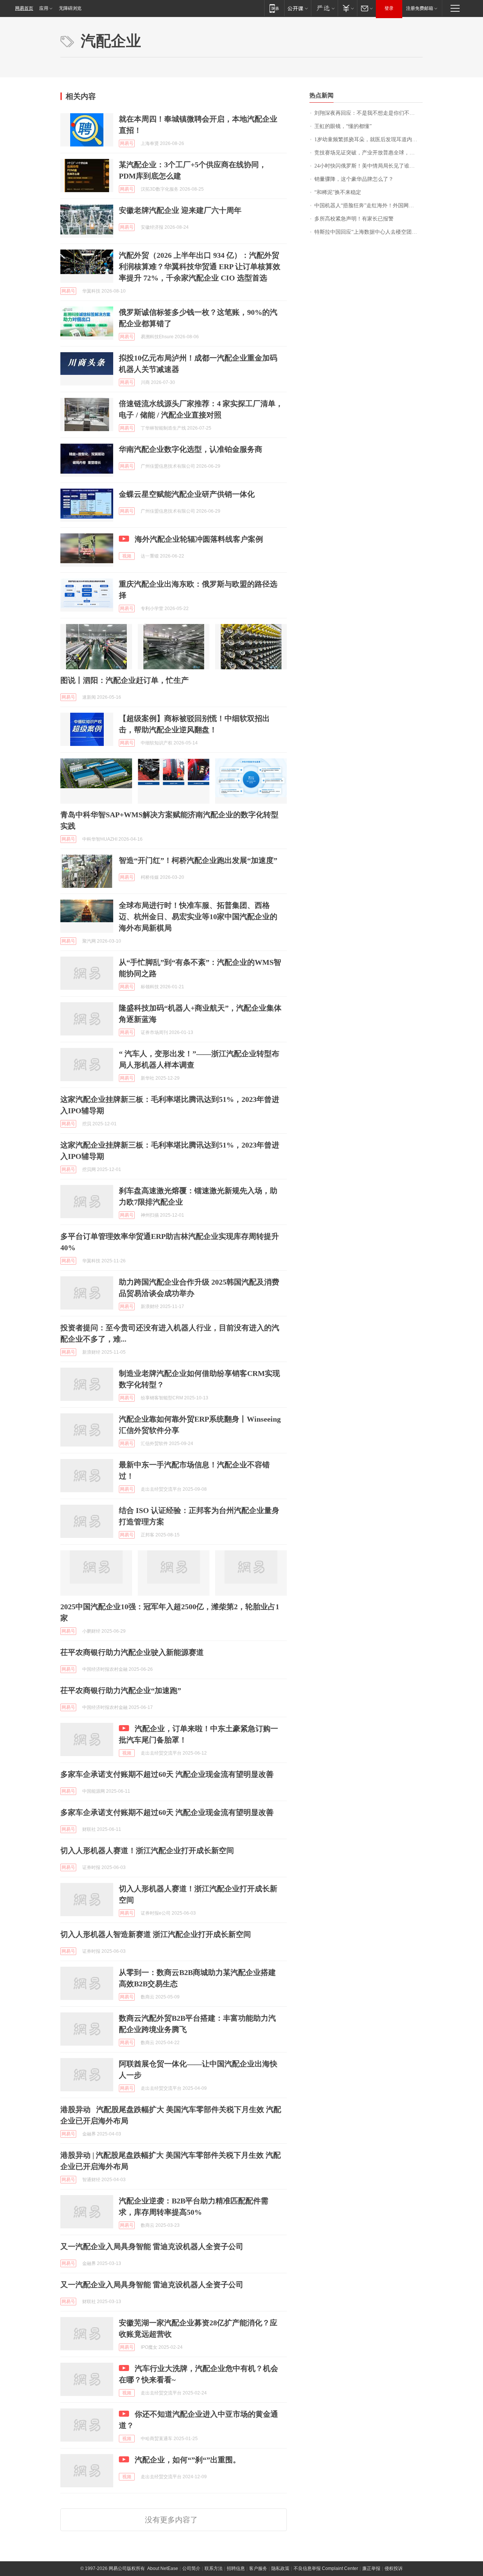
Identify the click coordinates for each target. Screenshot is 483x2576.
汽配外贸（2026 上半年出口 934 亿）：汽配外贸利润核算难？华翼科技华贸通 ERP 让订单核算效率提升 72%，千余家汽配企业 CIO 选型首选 (200, 267)
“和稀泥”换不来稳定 (338, 192)
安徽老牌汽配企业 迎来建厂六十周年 (180, 210)
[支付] (347, 8)
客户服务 (258, 2568)
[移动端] (274, 8)
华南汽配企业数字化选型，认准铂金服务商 (191, 449)
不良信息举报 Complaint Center (326, 2568)
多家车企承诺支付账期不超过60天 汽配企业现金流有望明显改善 (167, 1774)
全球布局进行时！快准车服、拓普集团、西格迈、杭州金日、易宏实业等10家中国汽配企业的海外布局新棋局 (198, 917)
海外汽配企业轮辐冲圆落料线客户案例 (199, 539)
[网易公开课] (298, 8)
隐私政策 (280, 2568)
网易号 (127, 143)
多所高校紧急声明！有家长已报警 (354, 219)
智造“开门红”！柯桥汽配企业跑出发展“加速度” (198, 860)
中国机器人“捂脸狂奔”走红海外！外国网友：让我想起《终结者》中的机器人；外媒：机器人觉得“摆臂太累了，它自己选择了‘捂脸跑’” (368, 206)
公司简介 (191, 2568)
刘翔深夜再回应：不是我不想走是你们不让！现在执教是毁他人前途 (368, 113)
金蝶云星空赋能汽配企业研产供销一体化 (187, 494)
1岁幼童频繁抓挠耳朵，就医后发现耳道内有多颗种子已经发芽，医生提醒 (368, 139)
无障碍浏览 (70, 8)
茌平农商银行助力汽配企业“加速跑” (121, 1690)
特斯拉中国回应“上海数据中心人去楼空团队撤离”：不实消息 (368, 232)
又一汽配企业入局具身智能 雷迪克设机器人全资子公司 (152, 2246)
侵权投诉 (394, 2568)
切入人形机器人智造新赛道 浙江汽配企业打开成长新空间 (156, 1934)
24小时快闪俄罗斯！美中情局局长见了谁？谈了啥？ (368, 166)
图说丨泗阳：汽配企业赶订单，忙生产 (125, 680)
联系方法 (214, 2568)
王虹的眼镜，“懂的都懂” (343, 126)
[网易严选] (324, 8)
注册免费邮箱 (420, 8)
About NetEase (163, 2568)
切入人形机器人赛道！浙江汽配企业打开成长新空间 (147, 1850)
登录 (389, 8)
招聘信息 (236, 2568)
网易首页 (24, 8)
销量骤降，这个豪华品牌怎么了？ (354, 179)
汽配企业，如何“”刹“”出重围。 (188, 2460)
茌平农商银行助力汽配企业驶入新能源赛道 (132, 1652)
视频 (127, 556)
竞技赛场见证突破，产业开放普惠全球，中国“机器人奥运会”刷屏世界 (368, 153)
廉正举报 (371, 2568)
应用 (44, 8)
